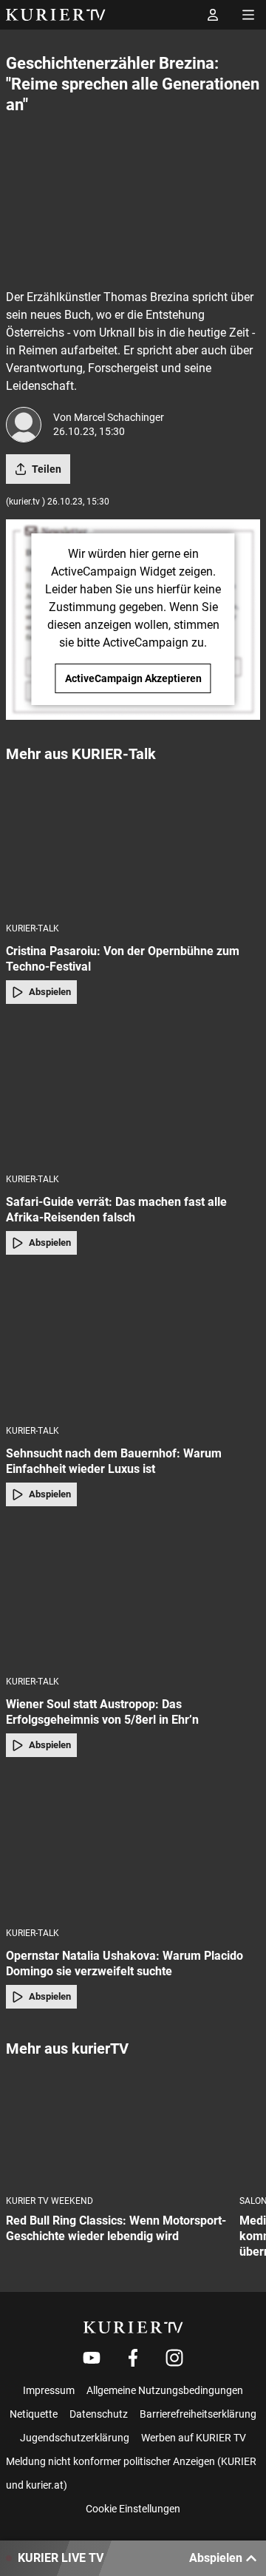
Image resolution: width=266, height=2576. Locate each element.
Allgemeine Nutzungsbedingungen (165, 2390)
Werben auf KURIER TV (194, 2438)
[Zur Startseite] (56, 15)
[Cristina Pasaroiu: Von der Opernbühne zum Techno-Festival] (133, 842)
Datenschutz (99, 2414)
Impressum (49, 2390)
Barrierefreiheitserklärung (198, 2414)
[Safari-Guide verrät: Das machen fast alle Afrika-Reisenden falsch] (133, 1093)
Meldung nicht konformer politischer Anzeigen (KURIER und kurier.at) (131, 2473)
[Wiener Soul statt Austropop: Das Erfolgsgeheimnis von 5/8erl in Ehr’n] (133, 1596)
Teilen (47, 469)
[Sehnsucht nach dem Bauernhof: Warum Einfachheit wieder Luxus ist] (133, 1344)
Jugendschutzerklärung (75, 2438)
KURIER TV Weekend (50, 2201)
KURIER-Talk (33, 928)
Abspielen (50, 992)
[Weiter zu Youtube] (92, 2358)
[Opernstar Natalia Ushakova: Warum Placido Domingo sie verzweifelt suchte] (133, 1847)
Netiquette (34, 2414)
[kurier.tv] (133, 2327)
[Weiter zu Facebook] (133, 2358)
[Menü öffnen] (248, 15)
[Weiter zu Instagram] (174, 2358)
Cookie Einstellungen (133, 2509)
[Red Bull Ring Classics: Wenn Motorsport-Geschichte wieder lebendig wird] (117, 2127)
